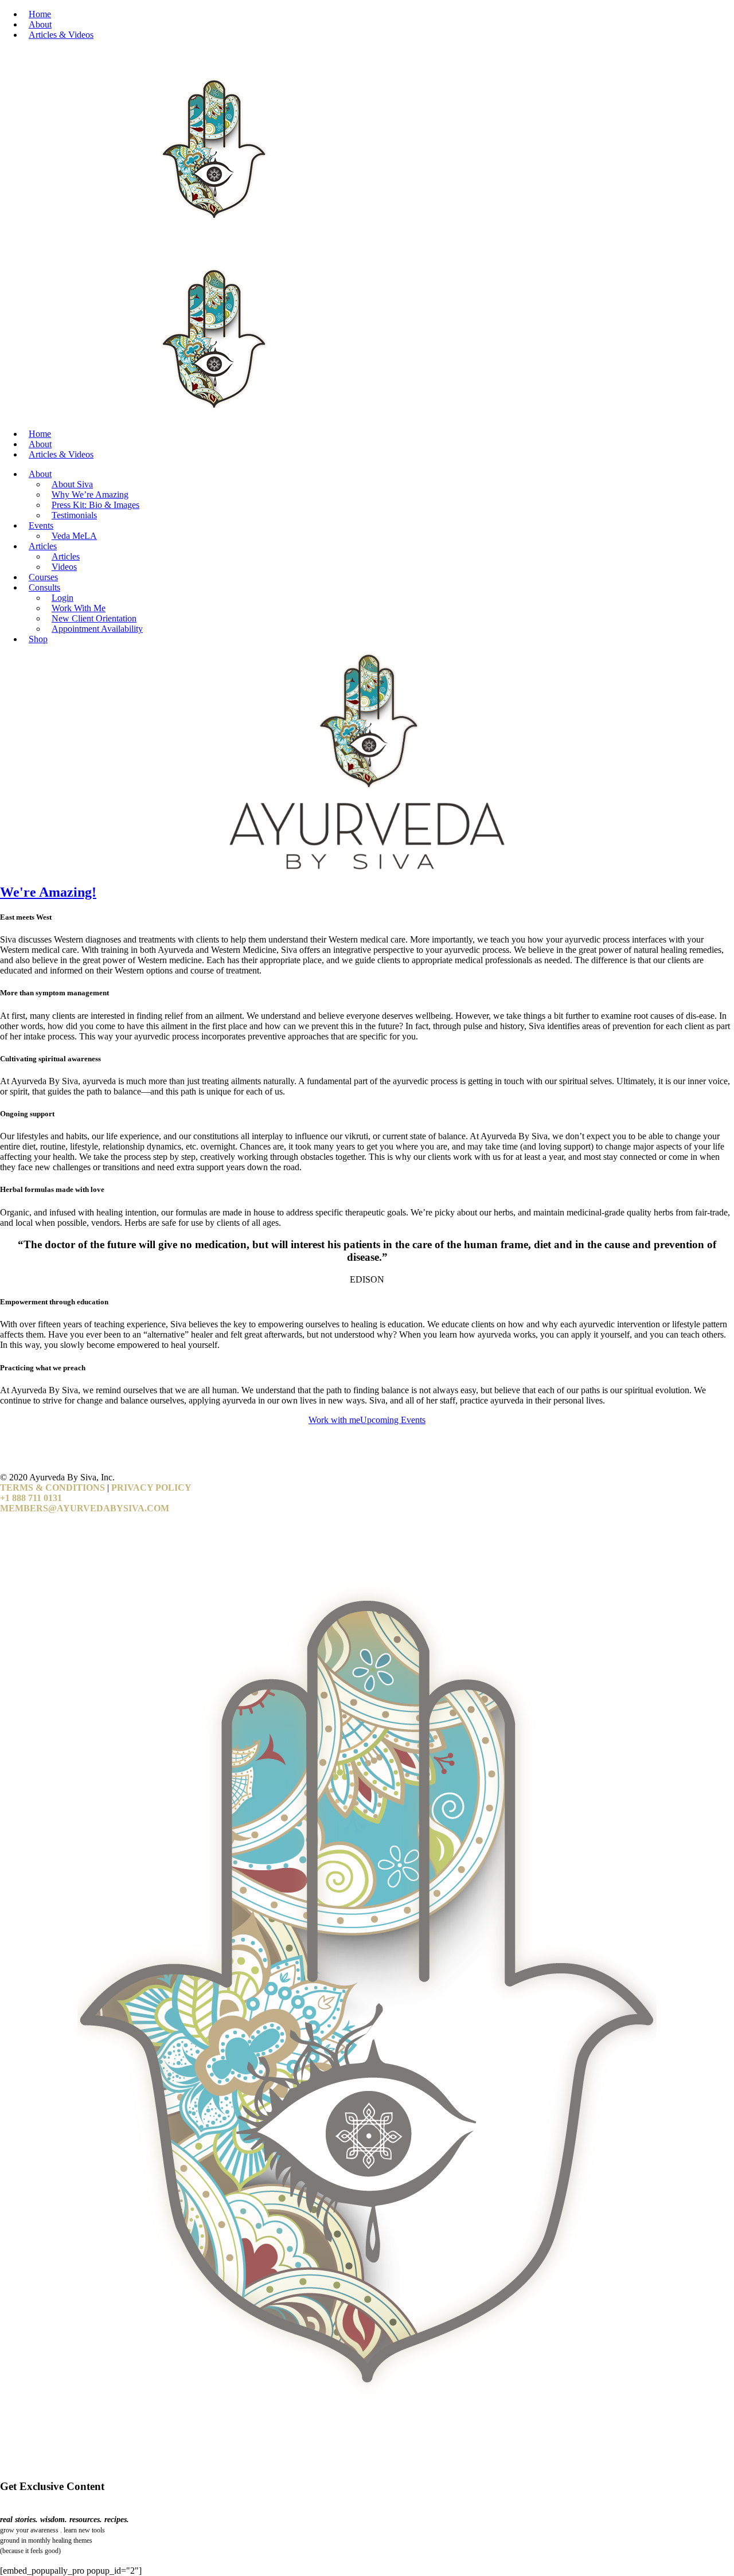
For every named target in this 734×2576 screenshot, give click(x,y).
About (40, 24)
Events (41, 525)
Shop (38, 639)
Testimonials (74, 515)
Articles (43, 546)
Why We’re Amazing (90, 495)
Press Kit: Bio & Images (95, 505)
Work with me (334, 1420)
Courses (43, 577)
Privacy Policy (151, 1488)
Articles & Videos (61, 35)
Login (63, 598)
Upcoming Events (393, 1420)
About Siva (72, 484)
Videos (64, 567)
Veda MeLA (74, 536)
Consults (44, 587)
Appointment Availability (97, 629)
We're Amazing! (48, 892)
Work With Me (79, 608)
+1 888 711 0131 (31, 1498)
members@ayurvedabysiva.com (85, 1508)
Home (40, 14)
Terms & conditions (52, 1488)
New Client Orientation (94, 618)
